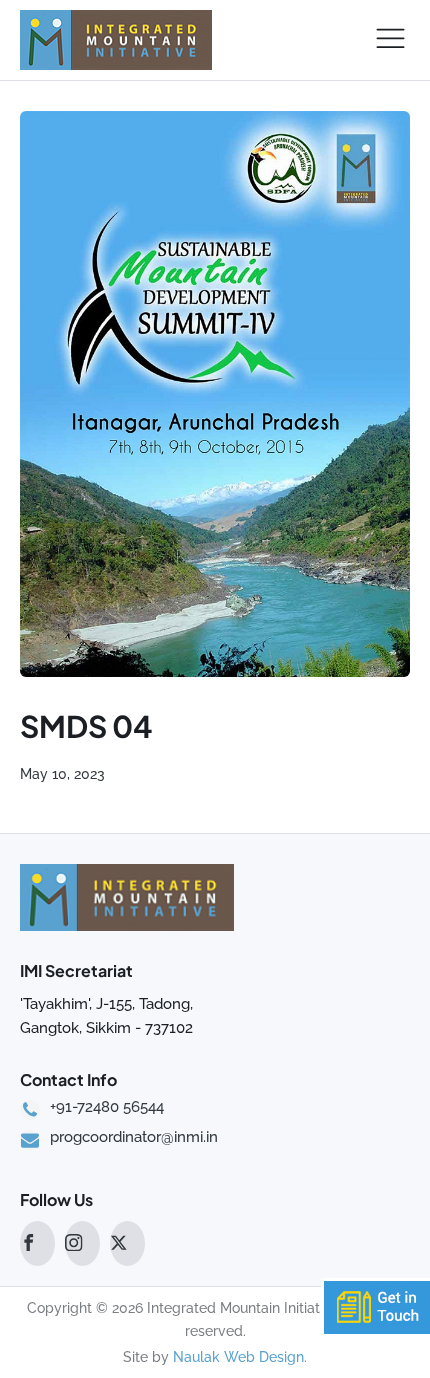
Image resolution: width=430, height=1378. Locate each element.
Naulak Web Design (238, 1357)
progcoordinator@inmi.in (134, 1138)
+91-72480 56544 (107, 1108)
